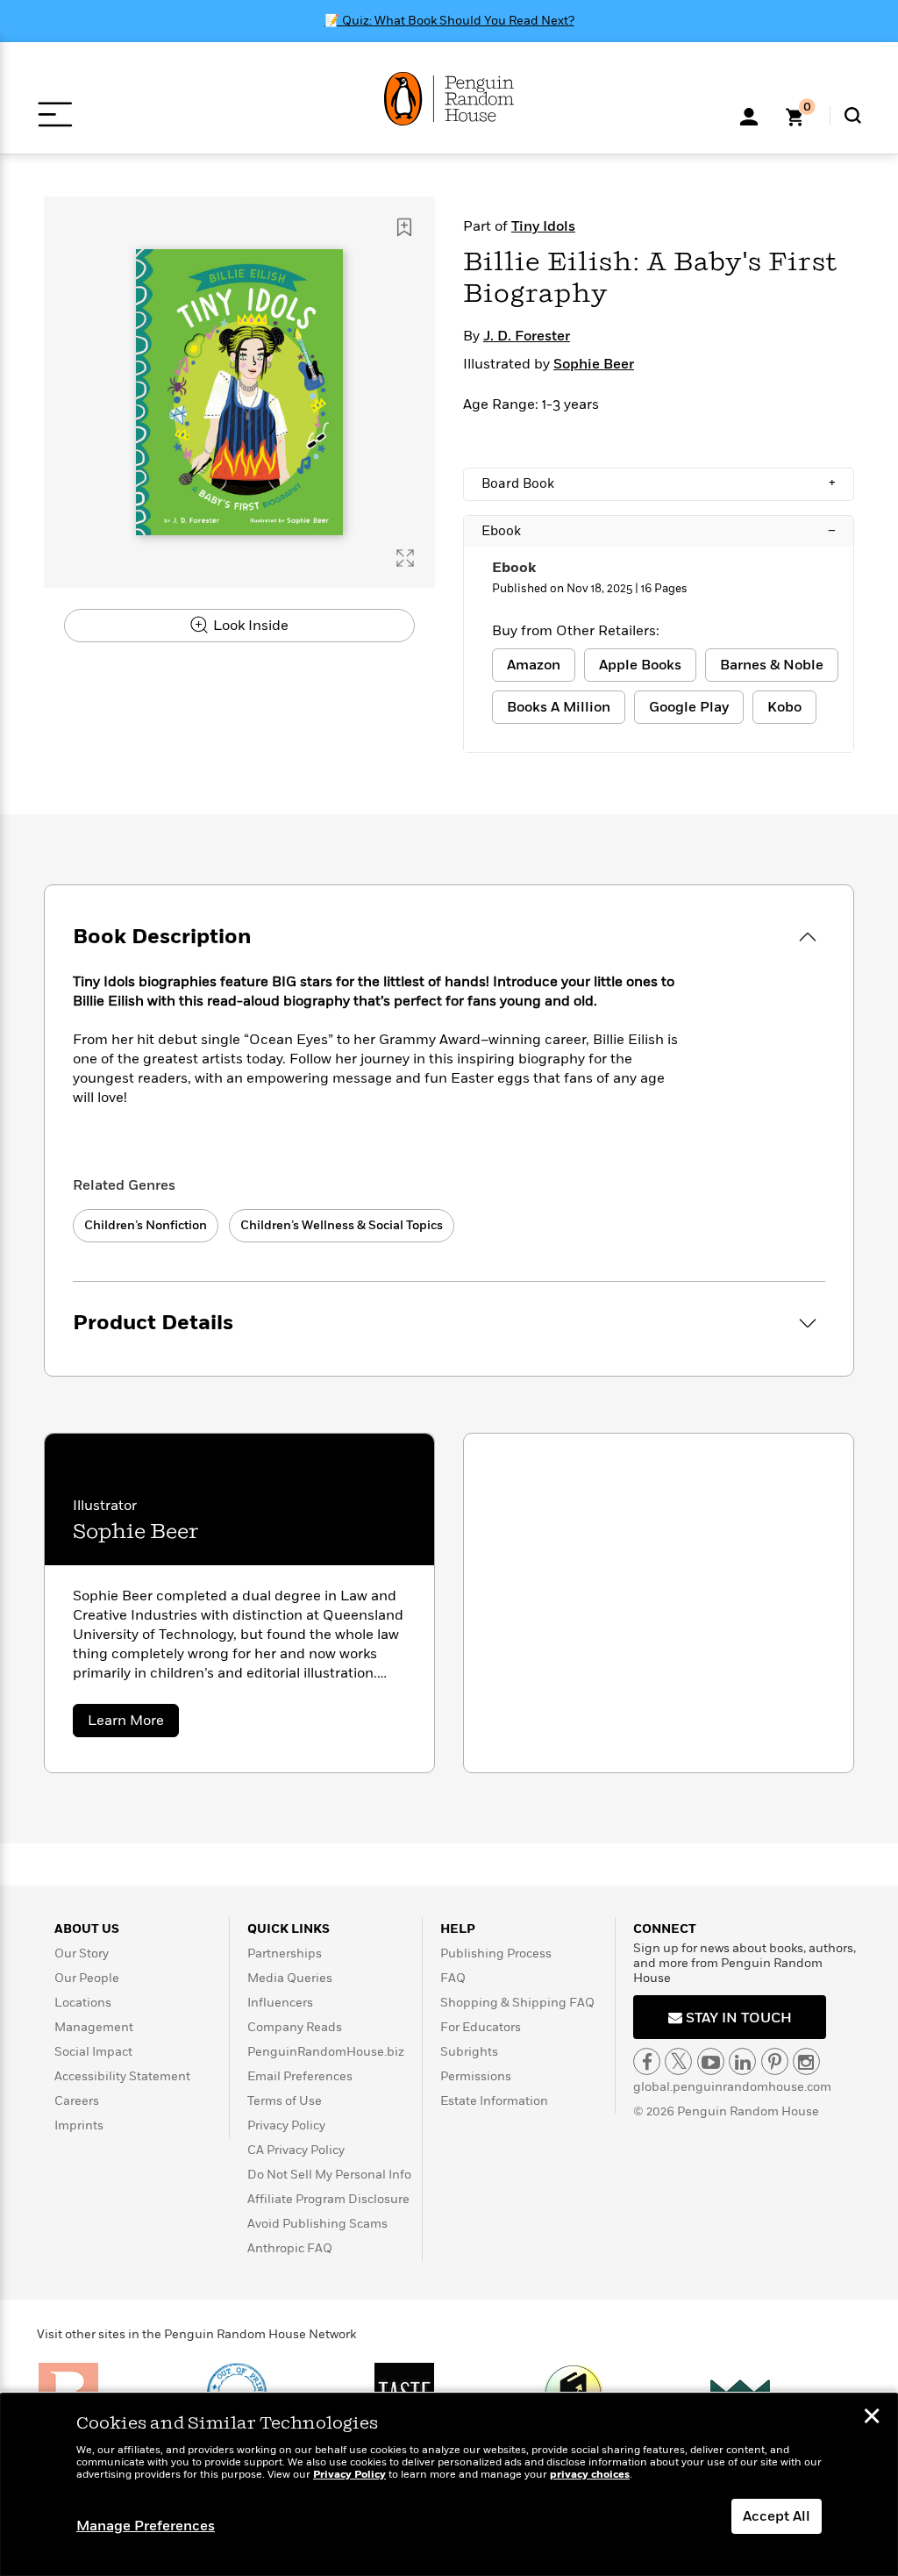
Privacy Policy (286, 2125)
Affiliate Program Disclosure (328, 2199)
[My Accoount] (749, 115)
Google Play (689, 707)
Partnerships (285, 1953)
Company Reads (295, 2027)
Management (94, 2027)
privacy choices (590, 2475)
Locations (83, 2003)
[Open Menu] (55, 114)
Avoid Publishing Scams (317, 2224)
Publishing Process (496, 1953)
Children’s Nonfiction (146, 1225)
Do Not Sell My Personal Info (329, 2175)
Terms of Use (285, 2101)
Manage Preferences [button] (146, 2526)
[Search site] (853, 115)
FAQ (453, 1978)
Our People (87, 1978)
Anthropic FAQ (290, 2248)
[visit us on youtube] (711, 2061)
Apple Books (640, 665)
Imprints (79, 2125)
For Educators (481, 2027)
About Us (87, 1929)
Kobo (784, 707)
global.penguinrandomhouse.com (732, 2087)
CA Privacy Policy (296, 2150)
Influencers (280, 2003)
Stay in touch (737, 2018)
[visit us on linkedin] (742, 2061)
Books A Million (559, 707)
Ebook (659, 531)
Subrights (469, 2052)
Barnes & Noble (772, 665)
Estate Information (494, 2101)
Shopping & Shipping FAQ (517, 2003)
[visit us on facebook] (647, 2061)
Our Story (82, 1953)
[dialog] (449, 2485)
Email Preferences (300, 2076)
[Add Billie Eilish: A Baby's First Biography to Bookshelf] (404, 227)
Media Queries (290, 1978)
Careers (77, 2101)
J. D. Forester (527, 336)
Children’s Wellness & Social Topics (342, 1225)
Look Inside (249, 626)
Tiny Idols (543, 226)
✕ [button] (872, 2418)
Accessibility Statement (122, 2076)
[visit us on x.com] (678, 2061)
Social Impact (93, 2052)
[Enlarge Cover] (405, 558)
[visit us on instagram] (806, 2061)
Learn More (133, 1724)
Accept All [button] (777, 2516)
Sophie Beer (594, 364)
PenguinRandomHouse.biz (326, 2052)
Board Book (659, 483)
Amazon (534, 665)
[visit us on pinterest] (775, 2061)
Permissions (476, 2076)
